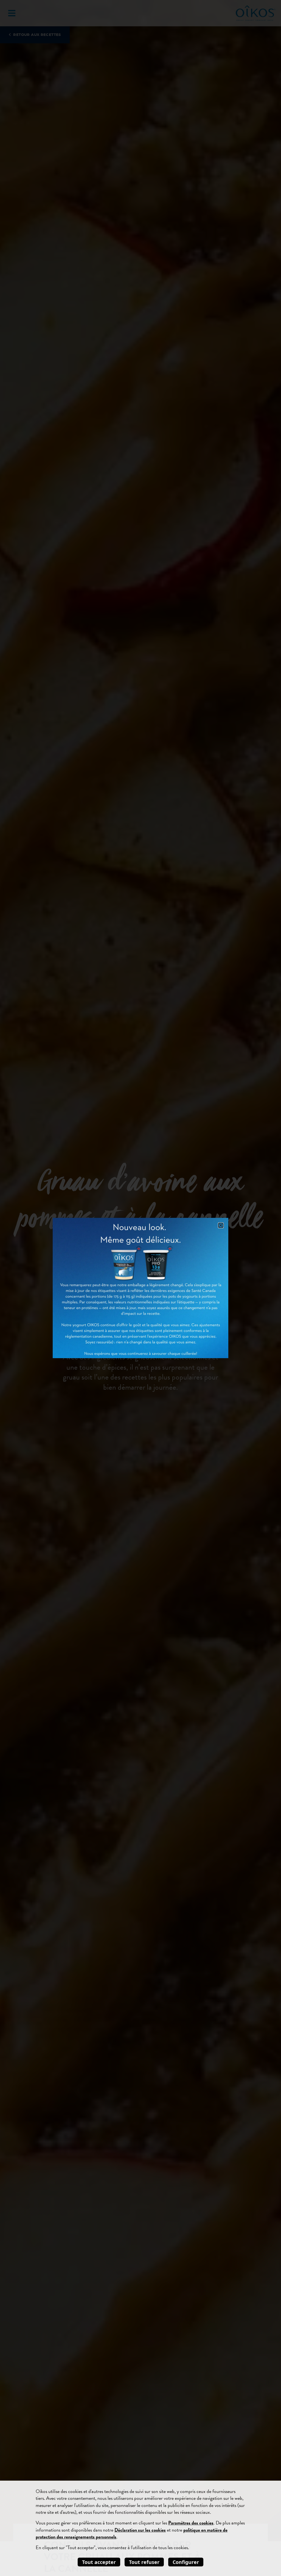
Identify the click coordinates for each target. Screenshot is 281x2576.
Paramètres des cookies (191, 2523)
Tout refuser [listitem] (144, 2562)
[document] (140, 1288)
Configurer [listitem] (186, 2562)
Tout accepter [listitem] (99, 2562)
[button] (221, 1225)
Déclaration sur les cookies (140, 2530)
